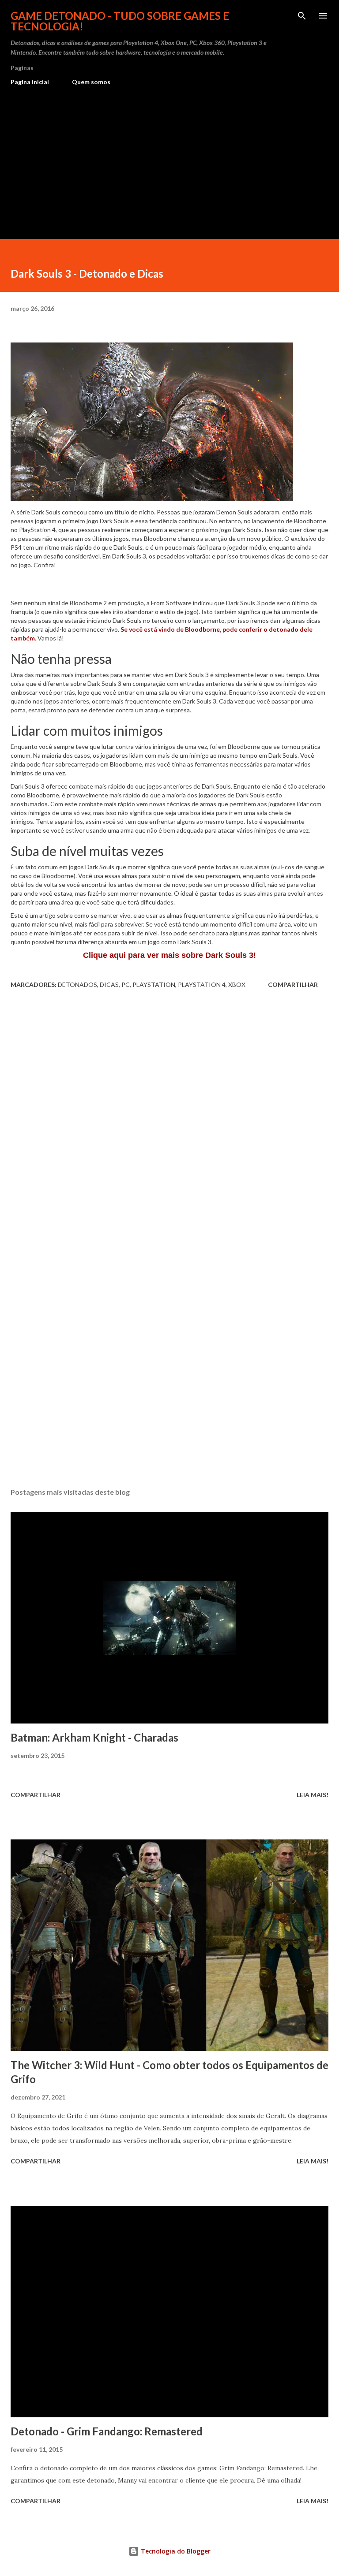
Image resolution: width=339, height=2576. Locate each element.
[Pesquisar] (302, 16)
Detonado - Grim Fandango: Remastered (107, 2431)
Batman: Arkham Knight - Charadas (94, 1737)
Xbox (237, 985)
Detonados (77, 985)
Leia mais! (313, 1795)
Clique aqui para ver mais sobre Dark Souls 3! (169, 955)
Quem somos (91, 82)
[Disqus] (169, 1119)
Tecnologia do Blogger (175, 2551)
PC (126, 985)
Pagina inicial (30, 82)
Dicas (109, 985)
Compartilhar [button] (293, 985)
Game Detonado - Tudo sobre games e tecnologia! (120, 21)
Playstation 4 (202, 985)
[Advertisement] (169, 159)
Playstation (154, 985)
